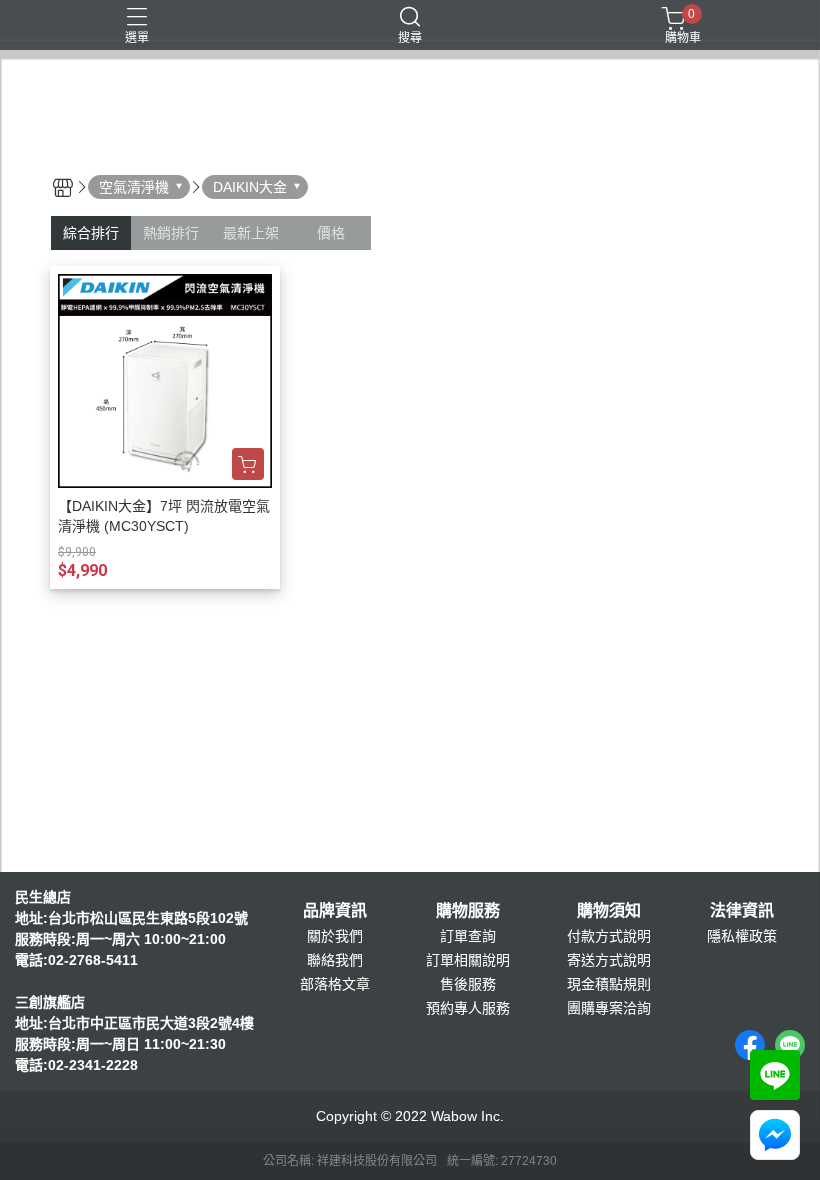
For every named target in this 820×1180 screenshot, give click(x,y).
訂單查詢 (468, 936)
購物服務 (468, 911)
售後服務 (468, 984)
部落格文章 (335, 984)
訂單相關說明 (468, 960)
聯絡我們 (335, 960)
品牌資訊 (335, 911)
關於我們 (335, 936)
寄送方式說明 (609, 960)
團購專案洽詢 (609, 1008)
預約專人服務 (468, 1008)
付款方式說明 (609, 936)
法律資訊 (742, 911)
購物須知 (609, 911)
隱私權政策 (742, 936)
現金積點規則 (609, 984)
